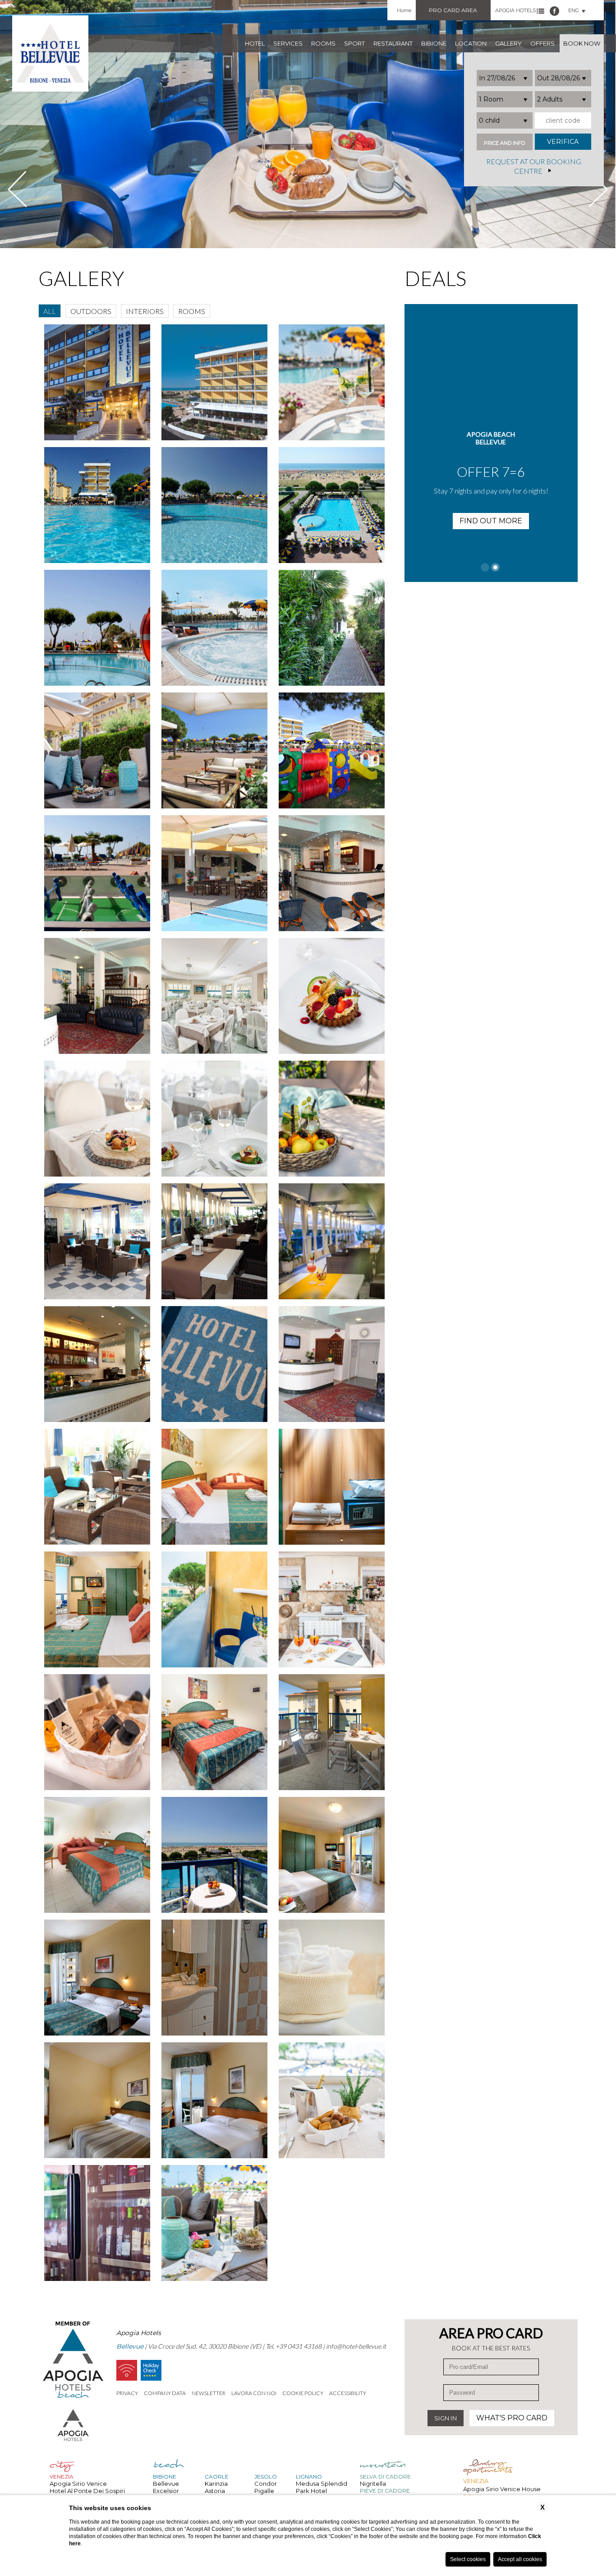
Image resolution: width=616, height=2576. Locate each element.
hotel (255, 43)
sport (354, 43)
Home (404, 10)
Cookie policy (303, 2393)
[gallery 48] (97, 1978)
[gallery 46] (214, 1855)
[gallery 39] (97, 1609)
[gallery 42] (97, 1732)
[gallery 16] (214, 628)
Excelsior (166, 2491)
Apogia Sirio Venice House (502, 2489)
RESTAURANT (393, 43)
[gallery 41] (331, 1609)
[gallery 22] (214, 873)
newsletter (209, 2393)
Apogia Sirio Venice (78, 2484)
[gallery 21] (97, 873)
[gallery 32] (331, 1241)
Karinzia (216, 2484)
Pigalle (264, 2491)
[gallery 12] (97, 505)
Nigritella (373, 2484)
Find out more (491, 537)
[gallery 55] (214, 2223)
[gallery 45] (97, 1855)
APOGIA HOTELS (515, 10)
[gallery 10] (214, 382)
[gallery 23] (331, 873)
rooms (323, 43)
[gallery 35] (331, 1364)
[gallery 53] (331, 2100)
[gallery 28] (214, 1119)
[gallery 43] (214, 1732)
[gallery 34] (214, 1364)
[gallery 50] (331, 1978)
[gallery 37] (214, 1487)
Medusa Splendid (322, 2484)
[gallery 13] (214, 505)
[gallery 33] (97, 1364)
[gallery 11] (331, 382)
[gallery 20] (331, 750)
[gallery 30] (97, 1241)
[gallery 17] (331, 628)
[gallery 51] (97, 2100)
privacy (127, 2393)
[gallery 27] (97, 1119)
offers (542, 43)
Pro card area (453, 10)
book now (582, 43)
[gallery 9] (97, 382)
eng (574, 10)
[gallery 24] (97, 996)
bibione (434, 43)
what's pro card (512, 2418)
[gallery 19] (214, 750)
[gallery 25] (214, 996)
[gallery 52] (214, 2100)
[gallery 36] (97, 1487)
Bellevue (166, 2484)
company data (165, 2393)
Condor (266, 2484)
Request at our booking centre (534, 166)
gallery (508, 43)
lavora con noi (254, 2393)
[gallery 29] (331, 1119)
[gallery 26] (331, 996)
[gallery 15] (97, 628)
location (471, 43)
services (288, 43)
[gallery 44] (331, 1732)
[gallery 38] (331, 1487)
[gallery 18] (97, 750)
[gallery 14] (331, 505)
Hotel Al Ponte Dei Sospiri (87, 2491)
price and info (504, 143)
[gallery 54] (97, 2223)
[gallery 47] (331, 1855)
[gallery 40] (214, 1609)
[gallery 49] (214, 1978)
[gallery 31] (214, 1241)
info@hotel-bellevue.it (356, 2346)
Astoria (215, 2491)
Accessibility (348, 2393)
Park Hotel (311, 2491)
